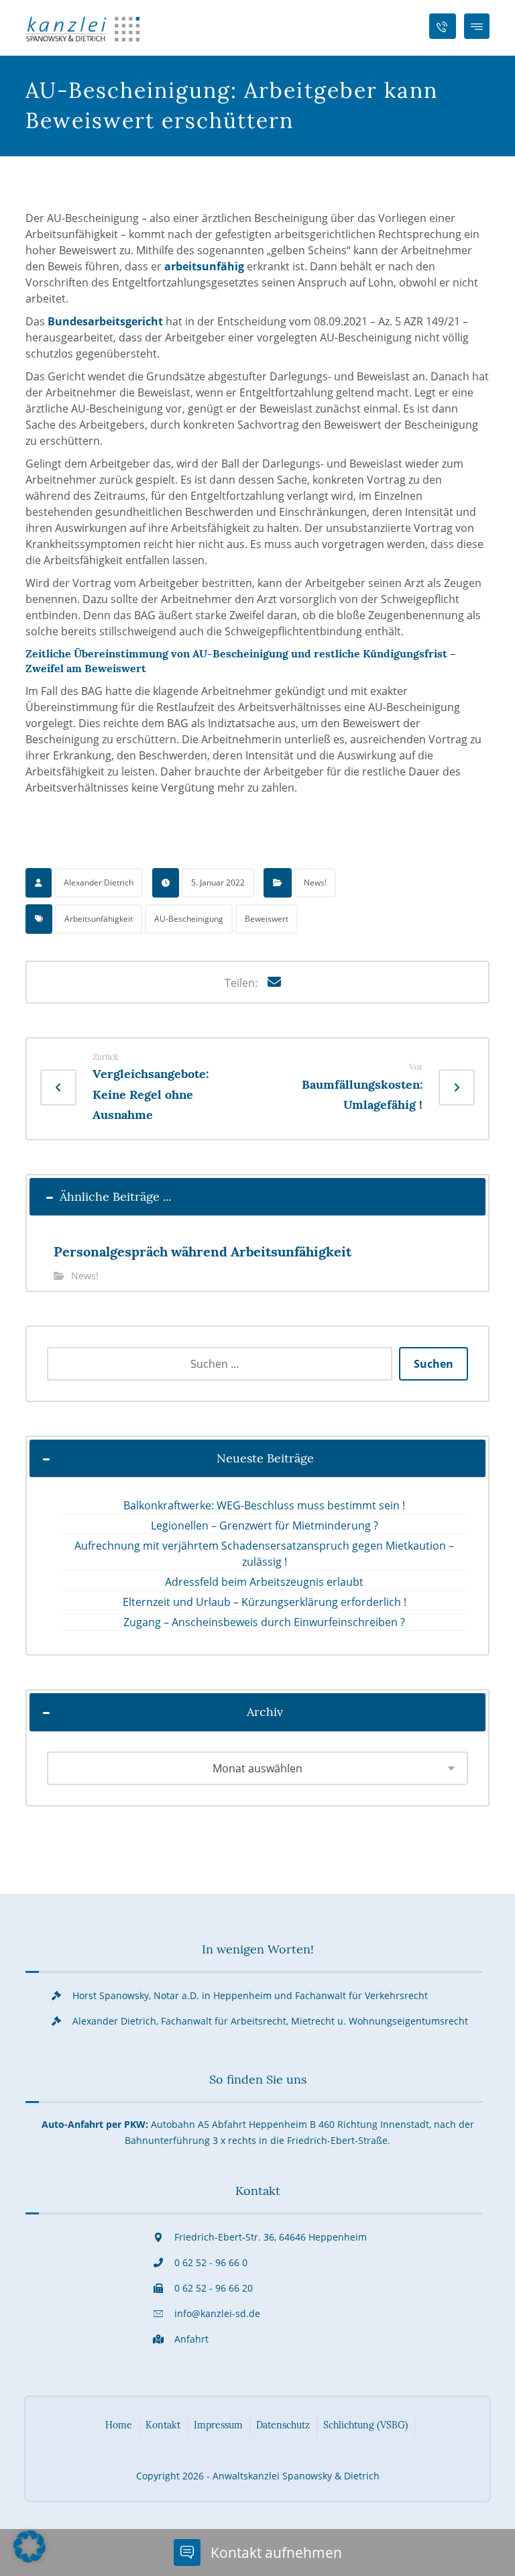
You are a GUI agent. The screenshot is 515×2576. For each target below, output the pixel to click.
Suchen (434, 1364)
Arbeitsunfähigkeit (99, 919)
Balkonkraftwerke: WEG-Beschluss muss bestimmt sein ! (264, 1505)
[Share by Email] (274, 982)
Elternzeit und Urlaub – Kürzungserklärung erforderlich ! (265, 1602)
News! (315, 882)
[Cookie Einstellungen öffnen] (30, 2559)
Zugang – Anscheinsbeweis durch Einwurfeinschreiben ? (264, 1622)
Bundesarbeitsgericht (105, 321)
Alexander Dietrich (99, 882)
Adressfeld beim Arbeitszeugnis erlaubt (264, 1582)
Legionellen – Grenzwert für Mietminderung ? (265, 1525)
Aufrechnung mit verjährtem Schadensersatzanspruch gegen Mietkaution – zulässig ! (264, 1554)
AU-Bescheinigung (189, 919)
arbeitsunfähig (204, 266)
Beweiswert (267, 919)
